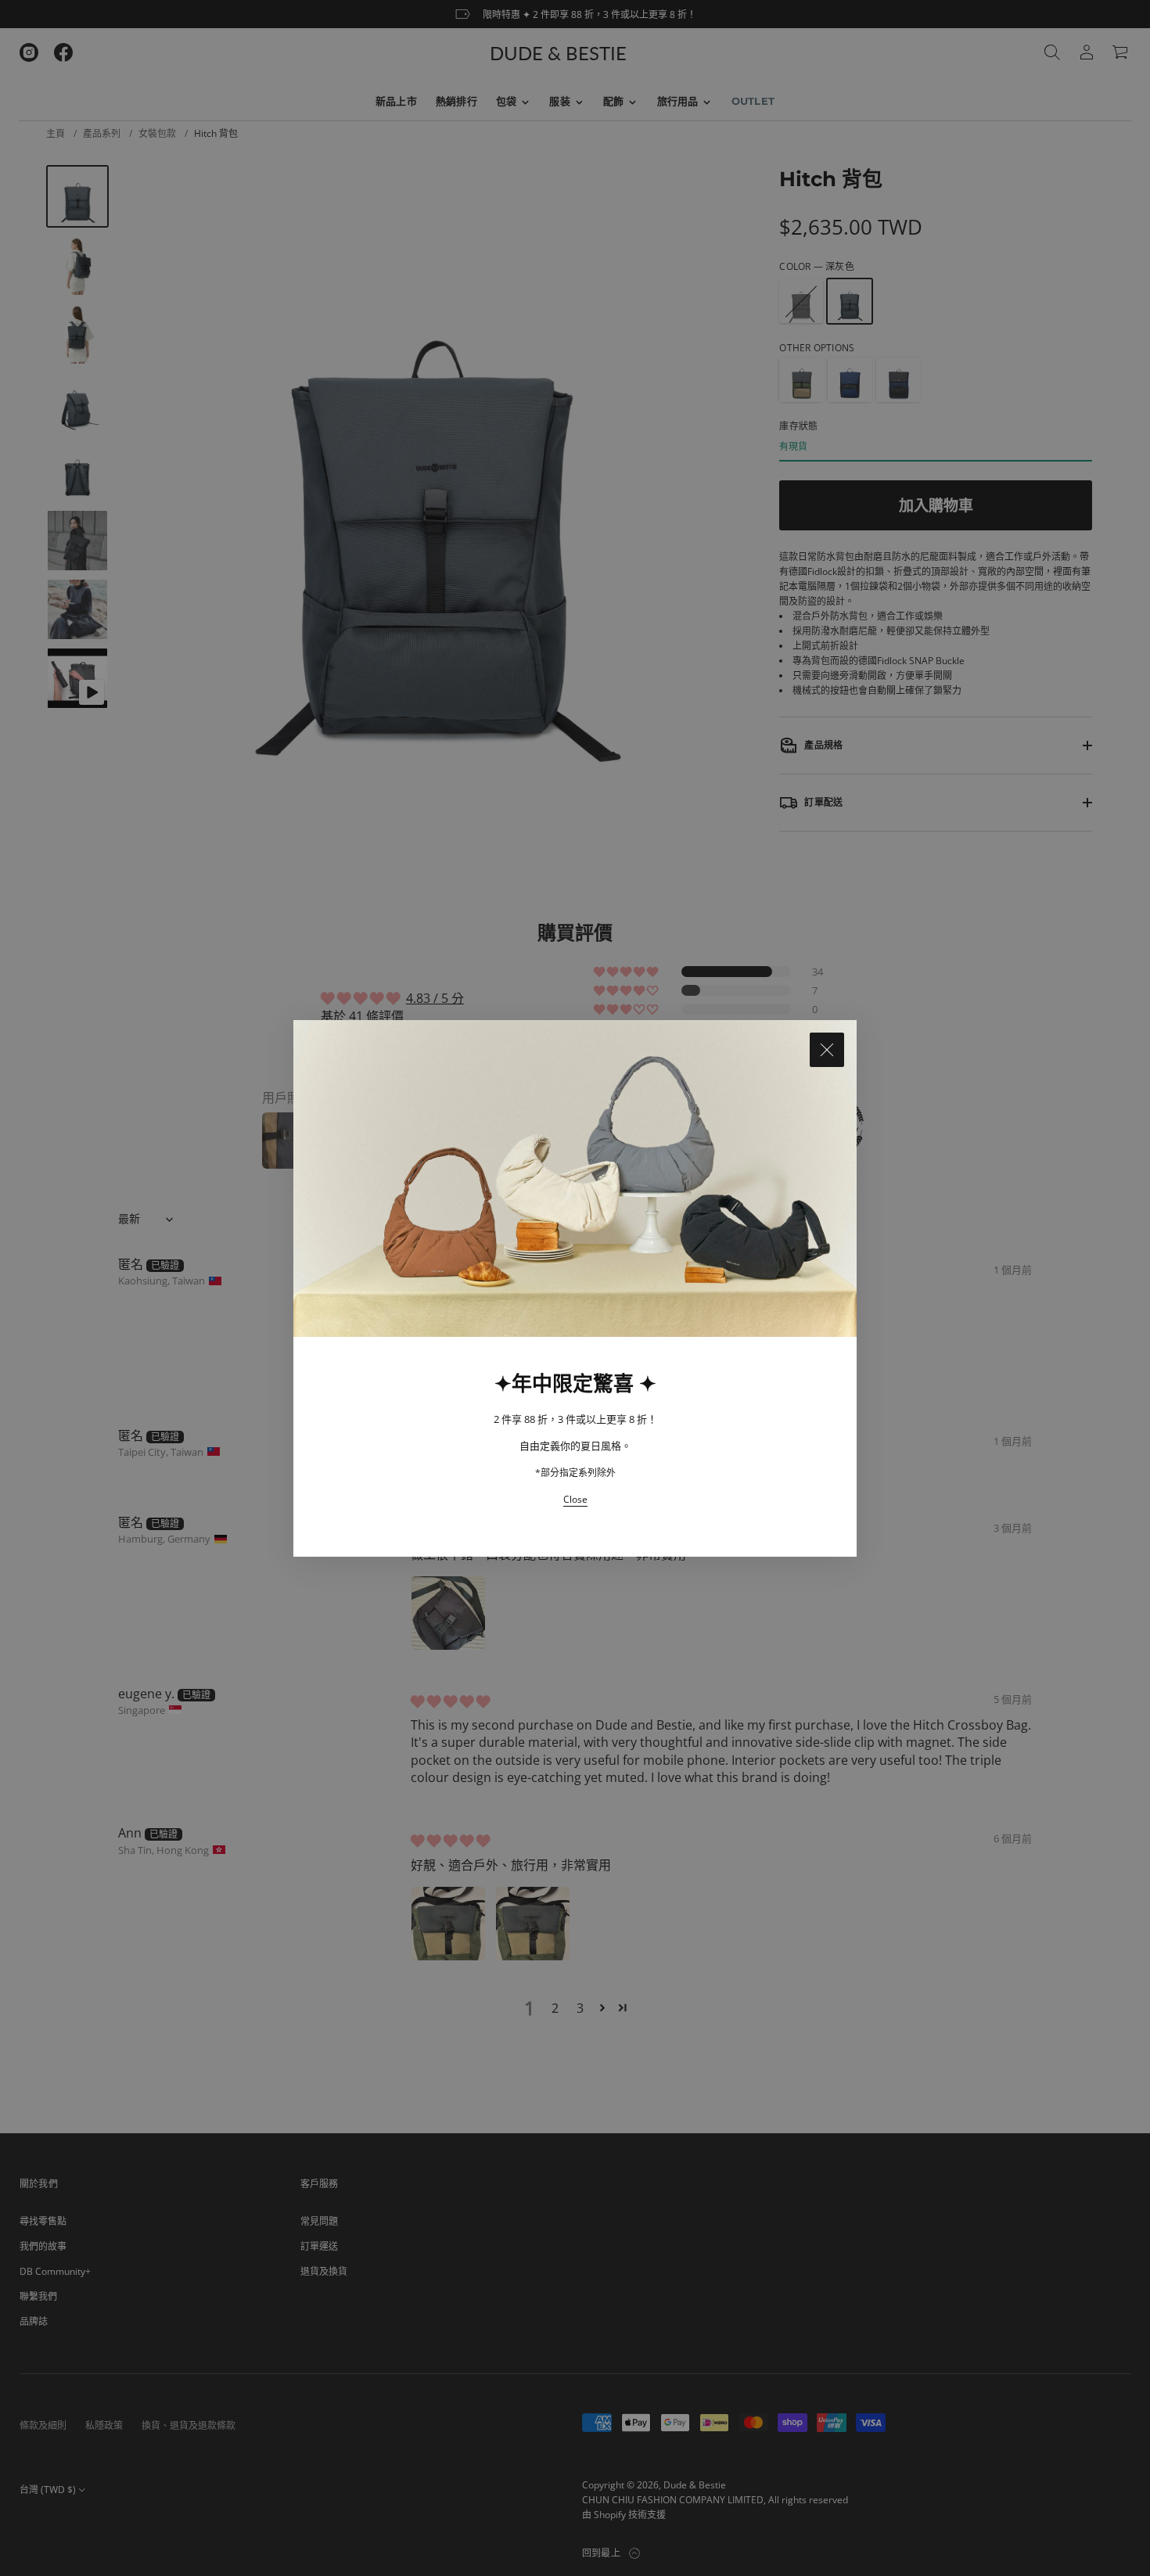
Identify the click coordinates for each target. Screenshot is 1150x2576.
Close (575, 1499)
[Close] (827, 1050)
